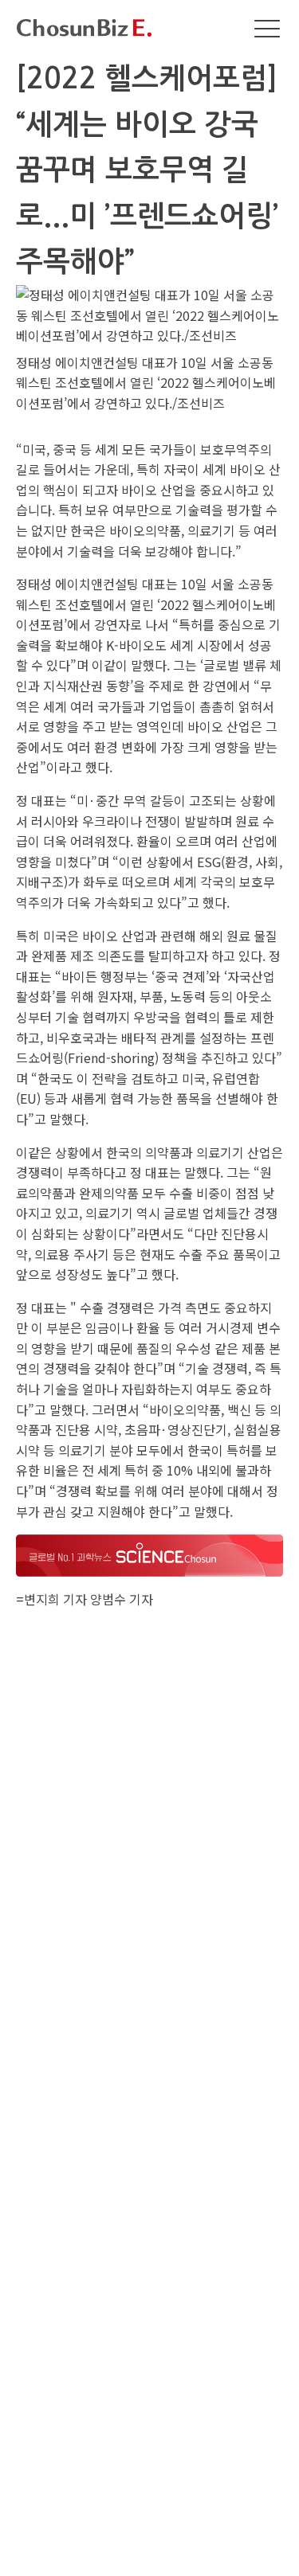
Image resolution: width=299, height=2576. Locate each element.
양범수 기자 (122, 1599)
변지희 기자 (55, 1599)
